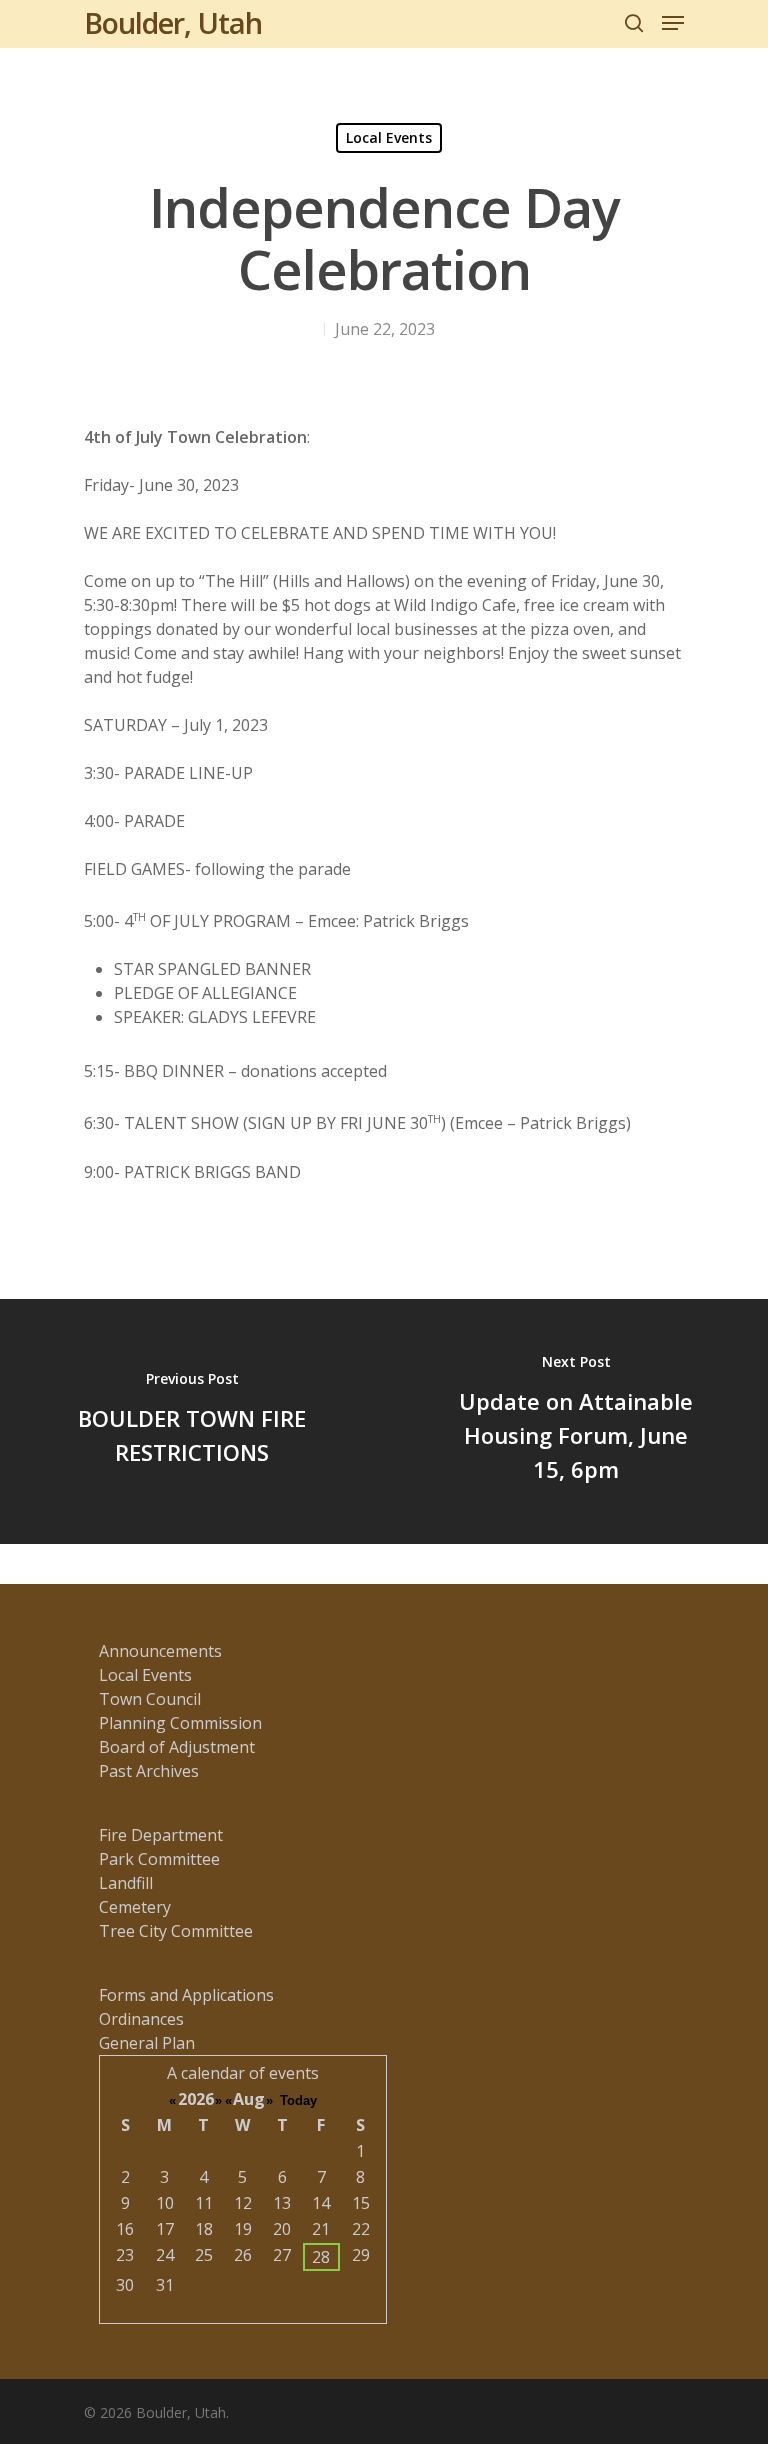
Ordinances (141, 2019)
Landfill (126, 1883)
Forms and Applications (186, 1995)
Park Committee (159, 1859)
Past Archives (149, 1771)
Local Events (389, 137)
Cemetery (135, 1907)
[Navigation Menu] (673, 23)
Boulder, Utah (173, 23)
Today (298, 2100)
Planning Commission (180, 1723)
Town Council (150, 1699)
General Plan (147, 2043)
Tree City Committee (176, 1931)
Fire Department (161, 1835)
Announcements (160, 1651)
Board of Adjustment (177, 1747)
